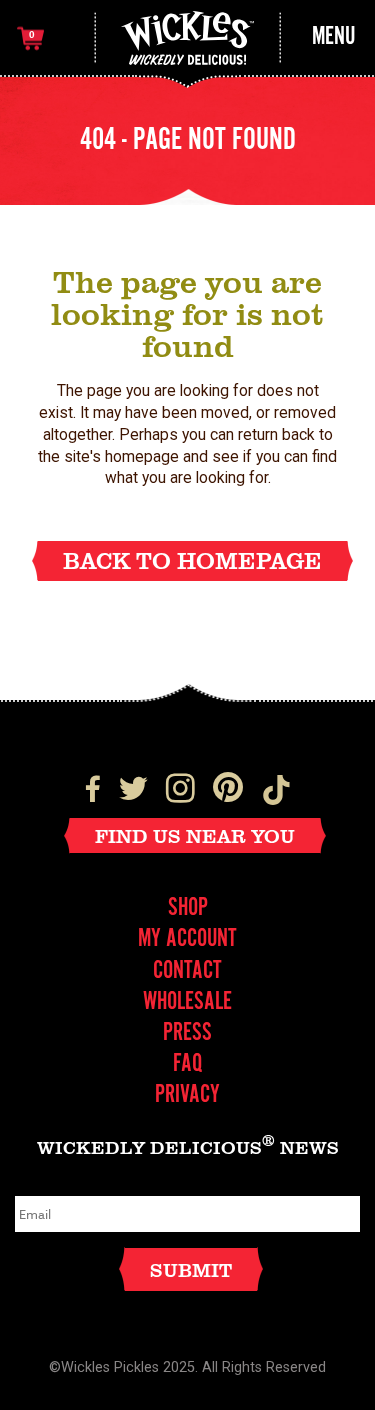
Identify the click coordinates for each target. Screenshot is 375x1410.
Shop (188, 908)
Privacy (187, 1095)
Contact (187, 971)
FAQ (187, 1064)
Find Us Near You (195, 835)
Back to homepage (192, 560)
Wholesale (187, 1002)
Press (187, 1033)
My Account (187, 939)
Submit (191, 1269)
